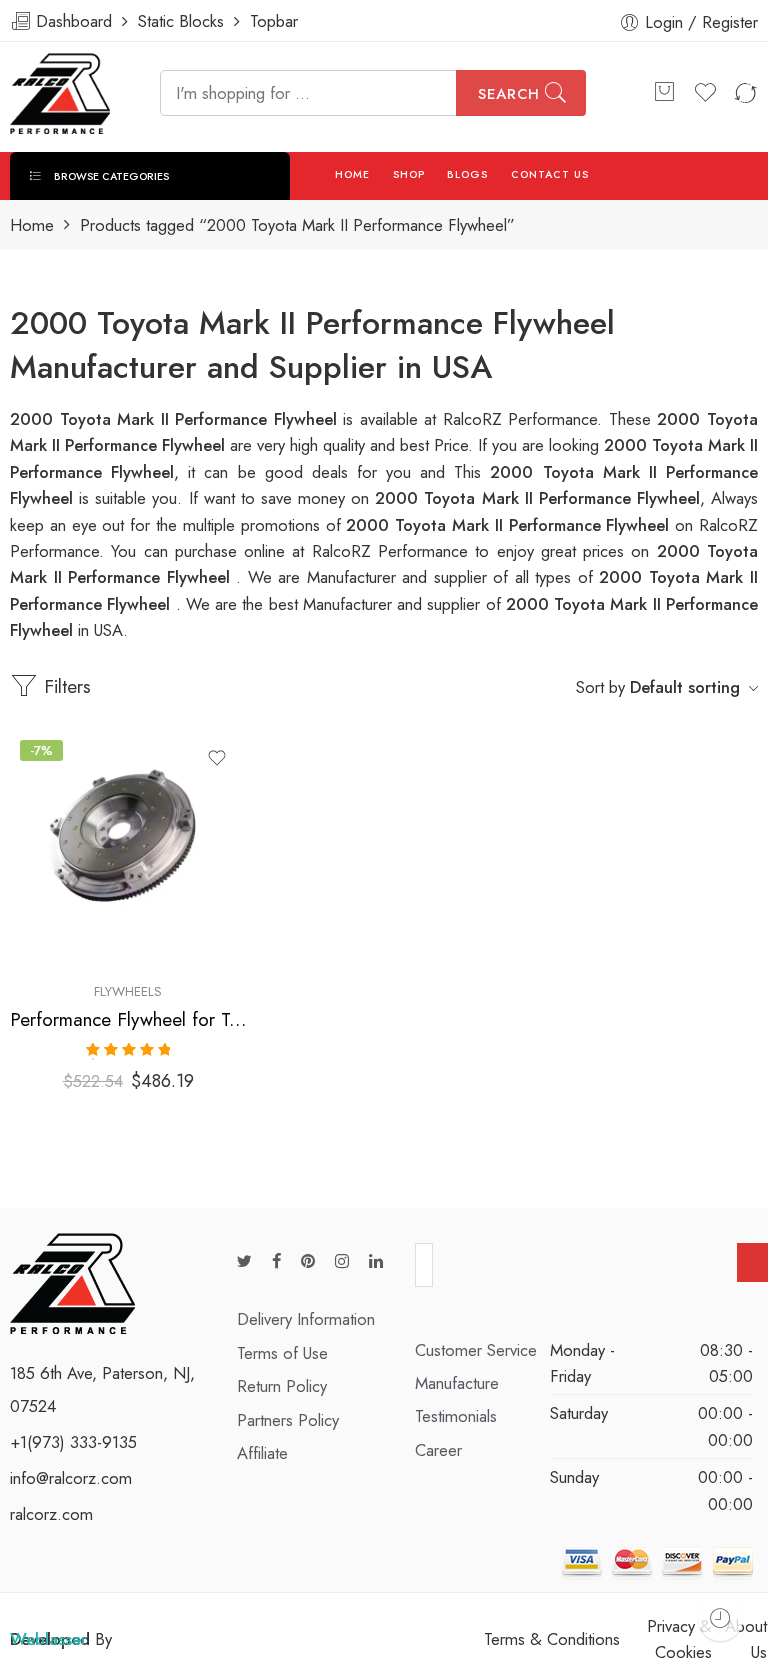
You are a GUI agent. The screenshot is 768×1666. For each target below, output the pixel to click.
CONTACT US (550, 174)
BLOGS (467, 174)
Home (32, 225)
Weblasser (48, 1639)
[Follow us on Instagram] (342, 1261)
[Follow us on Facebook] (276, 1261)
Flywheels (128, 991)
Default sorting (685, 687)
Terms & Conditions (552, 1639)
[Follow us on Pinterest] (308, 1261)
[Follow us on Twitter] (244, 1261)
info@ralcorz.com (71, 1478)
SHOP (409, 174)
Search (509, 94)
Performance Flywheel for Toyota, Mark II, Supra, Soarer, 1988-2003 (128, 1019)
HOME (352, 174)
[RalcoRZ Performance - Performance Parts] (60, 93)
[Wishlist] (217, 758)
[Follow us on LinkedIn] (376, 1261)
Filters (64, 686)
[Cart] (664, 93)
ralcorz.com (51, 1514)
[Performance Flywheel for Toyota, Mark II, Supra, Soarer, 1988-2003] (128, 848)
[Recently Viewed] (720, 1618)
